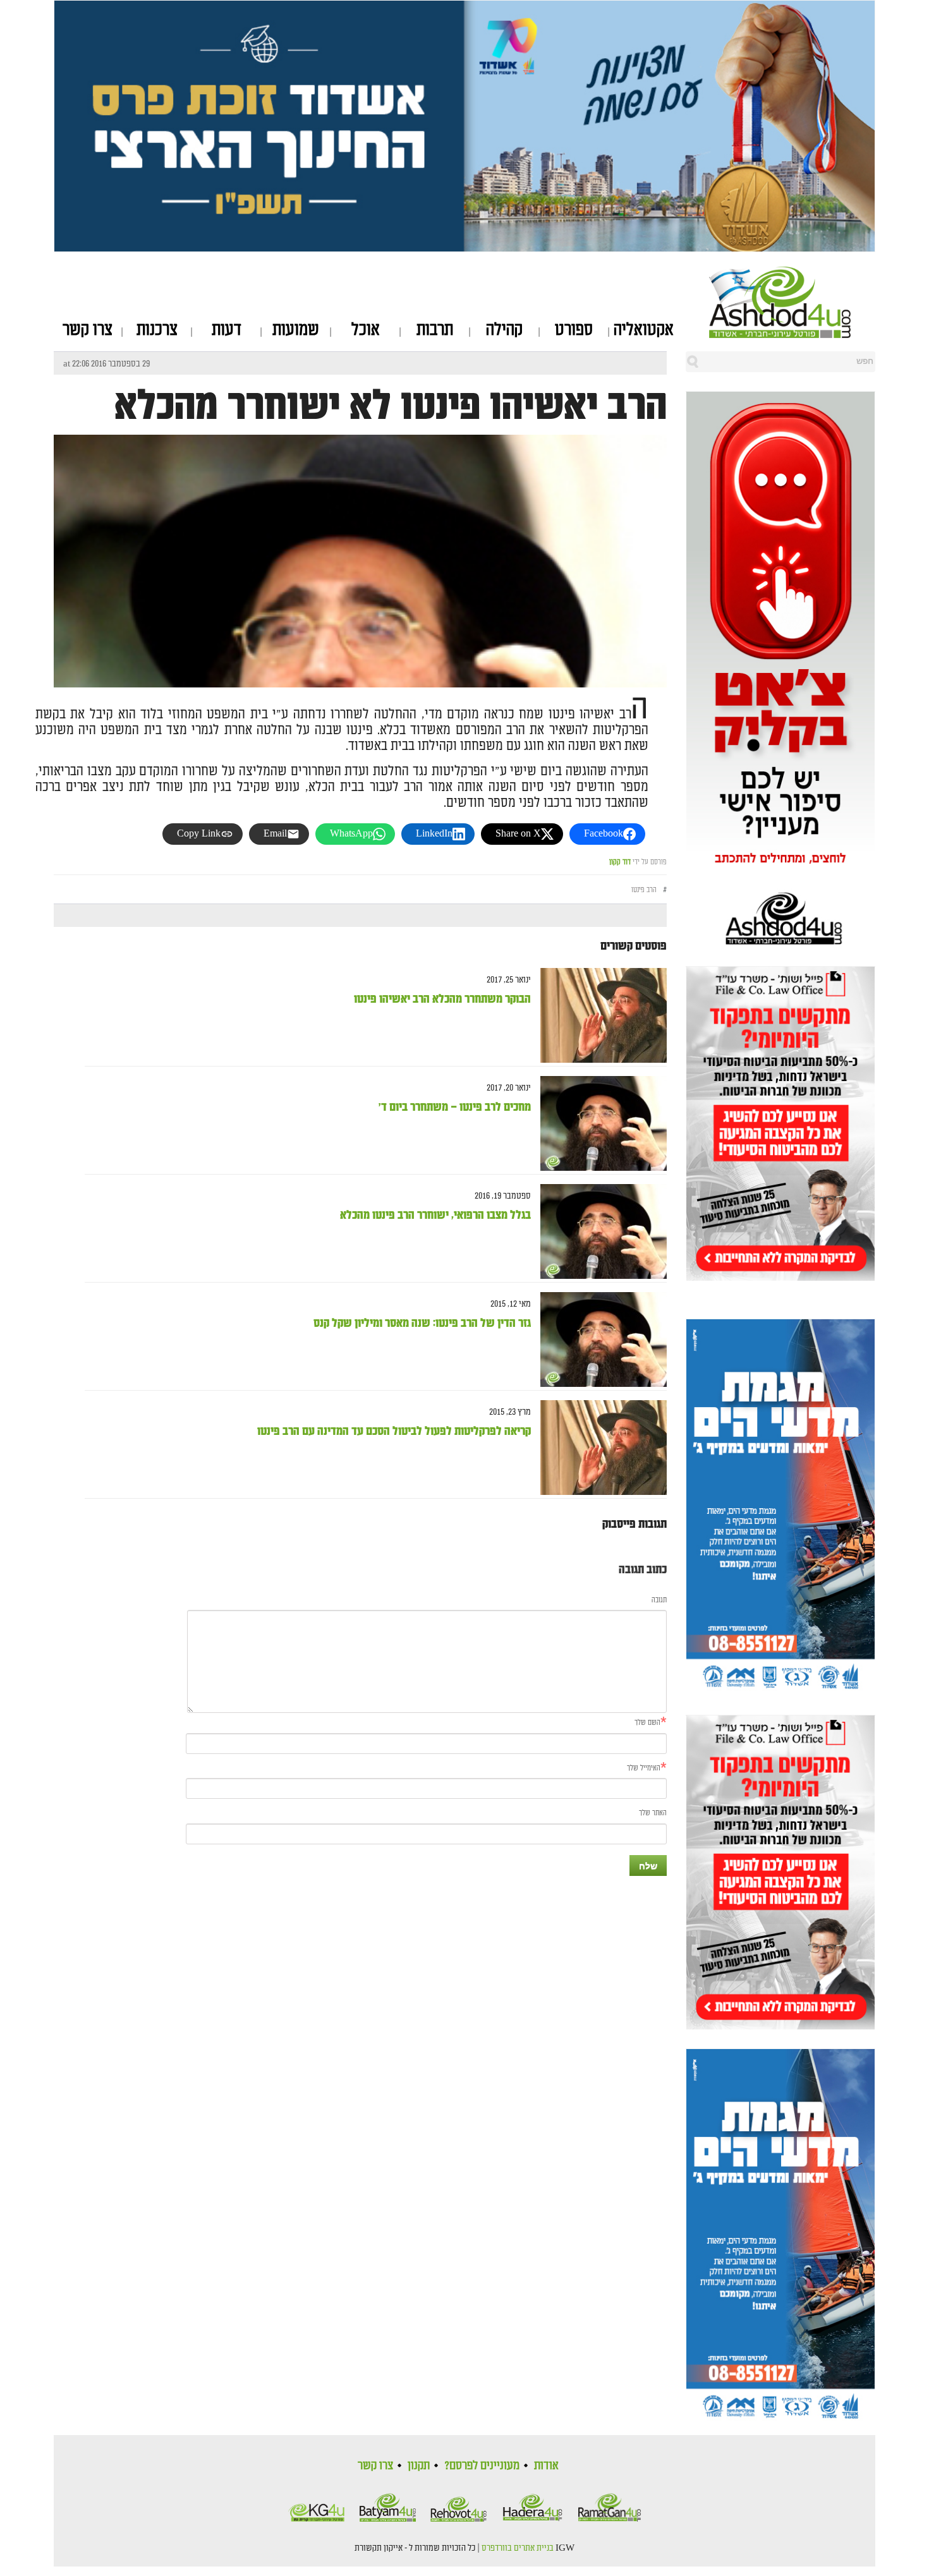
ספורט (574, 330)
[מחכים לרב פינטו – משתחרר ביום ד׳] (599, 1123)
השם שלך (647, 1723)
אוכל (366, 330)
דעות (227, 330)
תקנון (419, 2465)
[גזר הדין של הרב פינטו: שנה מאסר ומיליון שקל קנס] (599, 1339)
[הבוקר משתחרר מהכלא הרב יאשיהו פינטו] (599, 1015)
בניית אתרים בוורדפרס (518, 2548)
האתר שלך (653, 1813)
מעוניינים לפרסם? (482, 2465)
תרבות (435, 330)
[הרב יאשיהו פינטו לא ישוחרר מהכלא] (360, 676)
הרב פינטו (644, 890)
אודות (546, 2465)
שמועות (296, 330)
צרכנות (157, 330)
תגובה (659, 1600)
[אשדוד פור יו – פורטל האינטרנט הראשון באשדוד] (792, 302)
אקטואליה (644, 330)
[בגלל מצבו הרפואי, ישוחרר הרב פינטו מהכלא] (599, 1231)
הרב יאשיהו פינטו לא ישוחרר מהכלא (391, 406)
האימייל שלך (644, 1768)
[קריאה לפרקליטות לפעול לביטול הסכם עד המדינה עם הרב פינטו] (599, 1447)
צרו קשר (88, 330)
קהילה (504, 330)
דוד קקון (620, 862)
